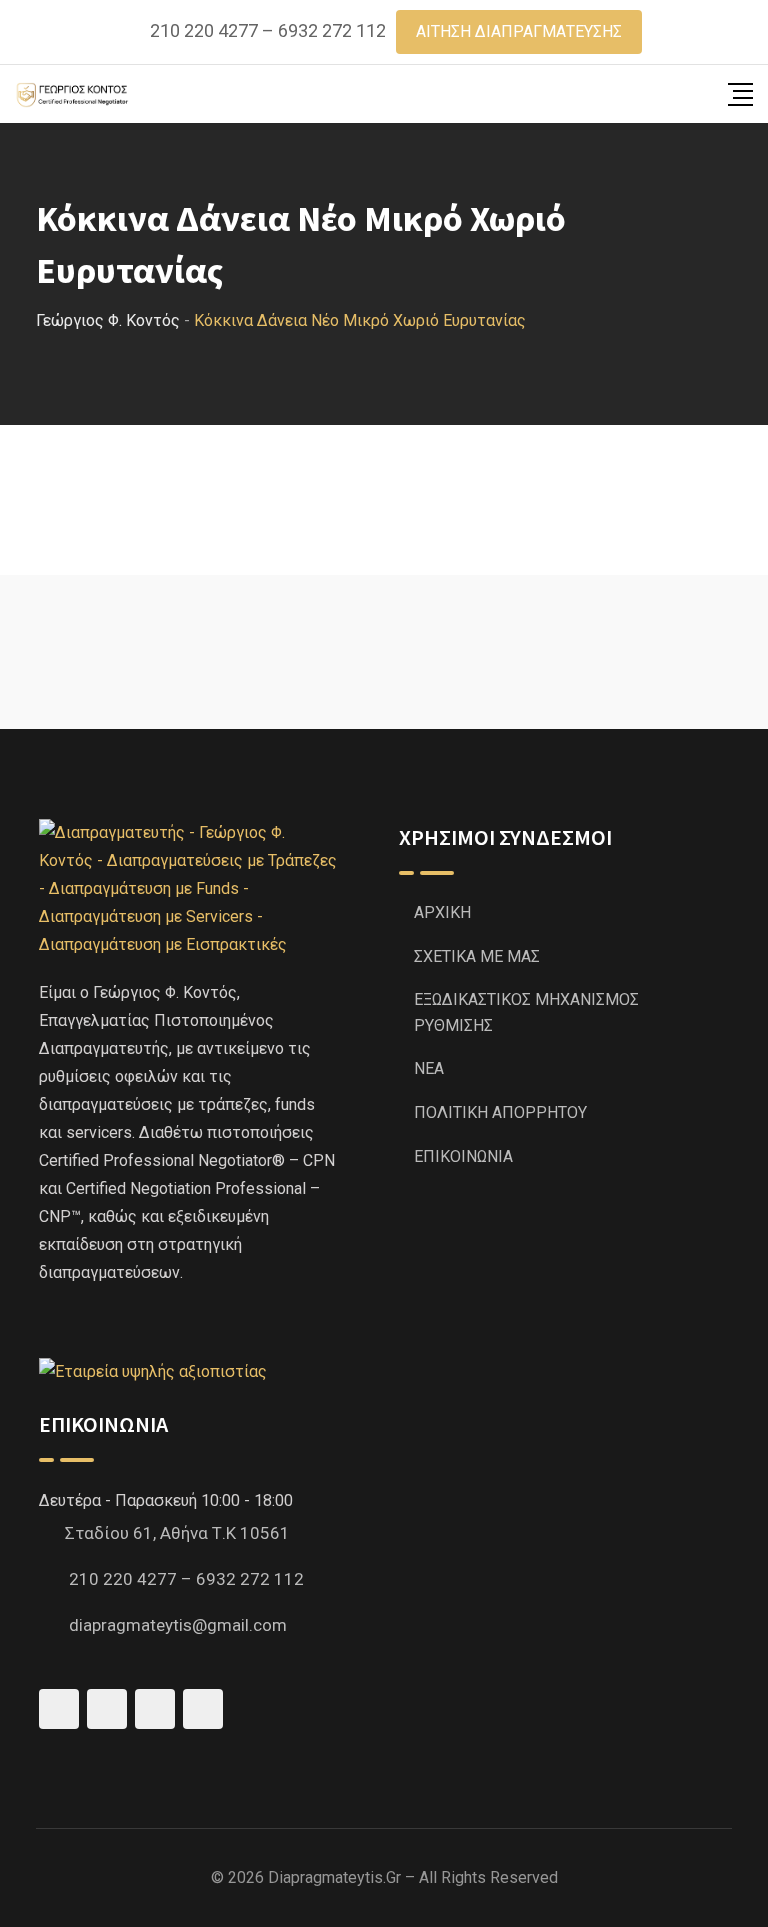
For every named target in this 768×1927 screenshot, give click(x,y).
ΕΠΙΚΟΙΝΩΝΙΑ (463, 1156)
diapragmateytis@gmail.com (178, 1625)
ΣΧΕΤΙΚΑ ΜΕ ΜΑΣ (477, 956)
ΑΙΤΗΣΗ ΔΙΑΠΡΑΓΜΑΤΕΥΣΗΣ (519, 31)
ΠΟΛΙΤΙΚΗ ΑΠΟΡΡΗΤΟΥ (500, 1112)
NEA (429, 1068)
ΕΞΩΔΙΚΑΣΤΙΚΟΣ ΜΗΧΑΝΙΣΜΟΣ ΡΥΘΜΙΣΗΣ (526, 1012)
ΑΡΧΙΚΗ (442, 912)
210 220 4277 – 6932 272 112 (268, 30)
